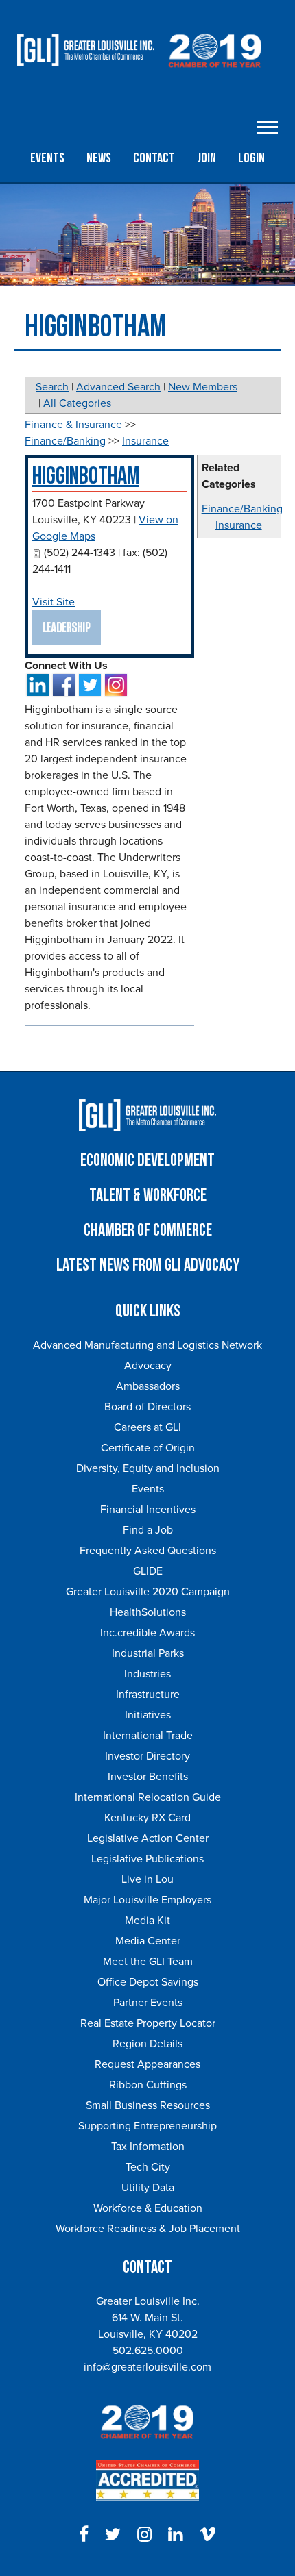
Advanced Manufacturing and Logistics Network (147, 1345)
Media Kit (147, 1921)
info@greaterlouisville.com (147, 2367)
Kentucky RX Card (147, 1818)
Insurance (239, 525)
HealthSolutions (148, 1612)
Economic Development (147, 1161)
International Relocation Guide (148, 1797)
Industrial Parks (148, 1653)
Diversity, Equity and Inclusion (148, 1468)
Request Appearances (147, 2064)
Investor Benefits (148, 1777)
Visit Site (54, 602)
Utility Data (148, 2188)
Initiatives (148, 1715)
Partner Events (148, 2003)
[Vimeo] (208, 2535)
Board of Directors (147, 1407)
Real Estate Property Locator (148, 2023)
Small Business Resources (148, 2105)
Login (251, 158)
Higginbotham (86, 476)
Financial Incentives (148, 1510)
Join (206, 158)
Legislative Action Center (148, 1838)
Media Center (148, 1941)
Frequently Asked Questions (148, 1551)
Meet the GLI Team (148, 1962)
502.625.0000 (148, 2351)
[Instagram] (144, 2535)
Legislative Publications (147, 1859)
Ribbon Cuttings (148, 2085)
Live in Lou (147, 1879)
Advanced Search (118, 387)
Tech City (148, 2167)
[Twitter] (113, 2535)
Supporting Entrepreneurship (147, 2126)
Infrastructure (148, 1695)
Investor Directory (147, 1756)
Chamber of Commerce (148, 1230)
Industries (147, 1674)
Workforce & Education (148, 2208)
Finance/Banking (242, 509)
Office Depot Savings (148, 1982)
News (99, 158)
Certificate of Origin (148, 1448)
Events (47, 158)
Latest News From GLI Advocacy (148, 1265)
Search (52, 387)
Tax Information (148, 2147)
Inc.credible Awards (147, 1633)
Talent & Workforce (148, 1196)
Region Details (147, 2044)
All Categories (77, 403)
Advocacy (148, 1366)
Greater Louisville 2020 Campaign (148, 1592)
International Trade (148, 1736)
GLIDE (148, 1571)
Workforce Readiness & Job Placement (148, 2229)
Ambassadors (148, 1386)
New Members (203, 387)
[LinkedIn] (175, 2535)
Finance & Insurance (73, 425)
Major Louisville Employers (147, 1900)
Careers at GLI (147, 1427)
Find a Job (148, 1530)
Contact (154, 158)
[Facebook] (84, 2535)
